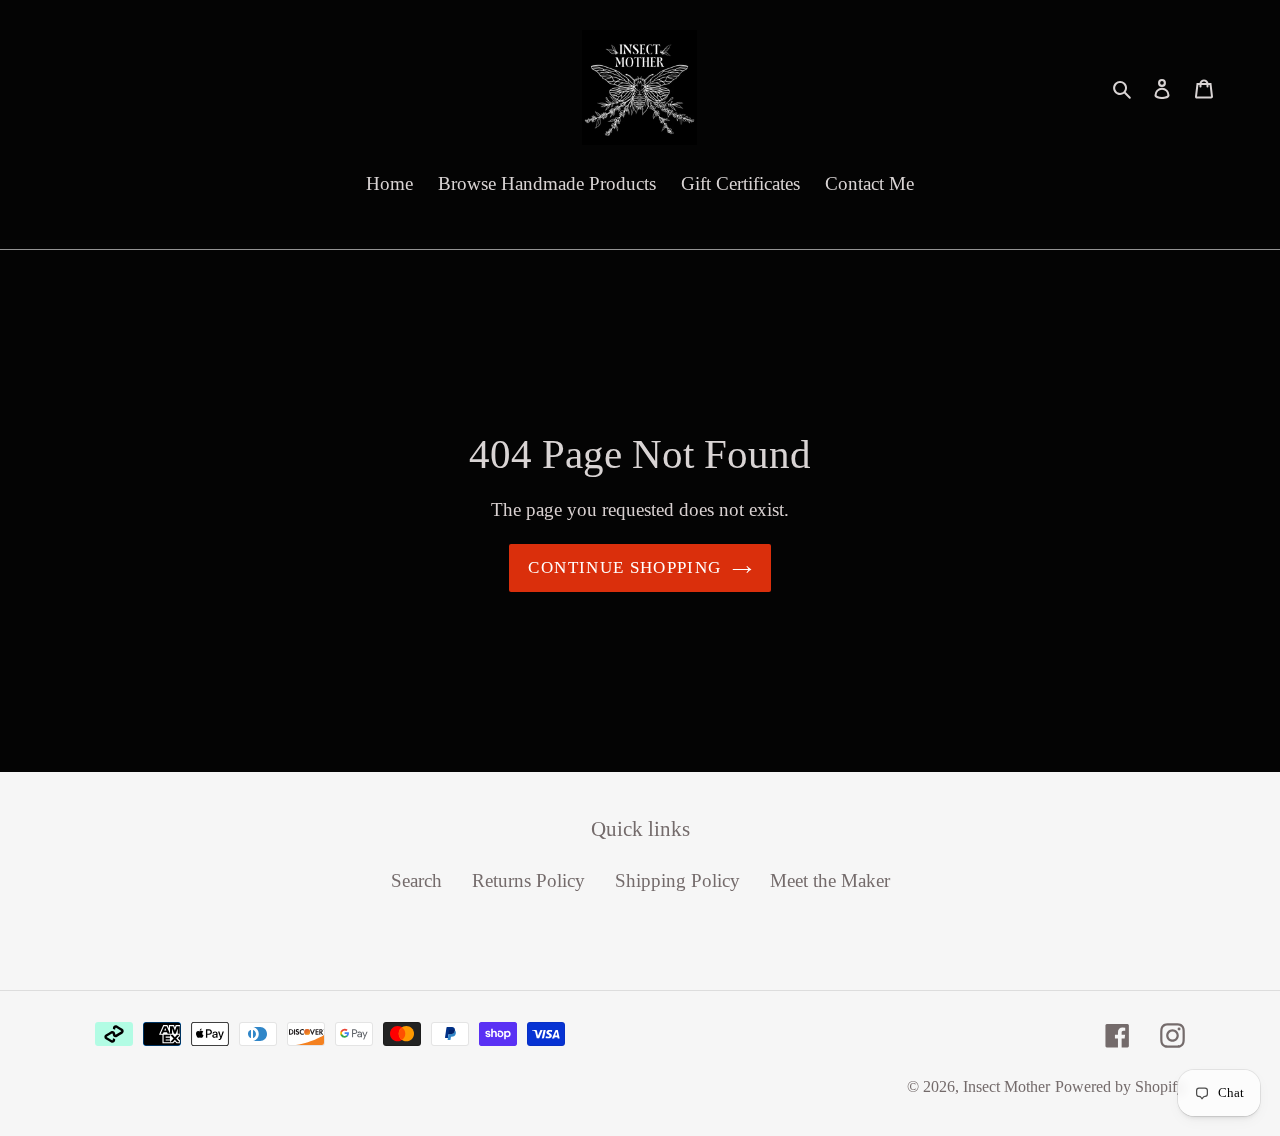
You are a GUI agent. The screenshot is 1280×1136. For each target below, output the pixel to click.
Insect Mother (1006, 1086)
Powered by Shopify (1120, 1086)
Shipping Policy (677, 880)
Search (416, 880)
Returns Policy (528, 880)
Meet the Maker (830, 880)
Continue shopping (624, 567)
